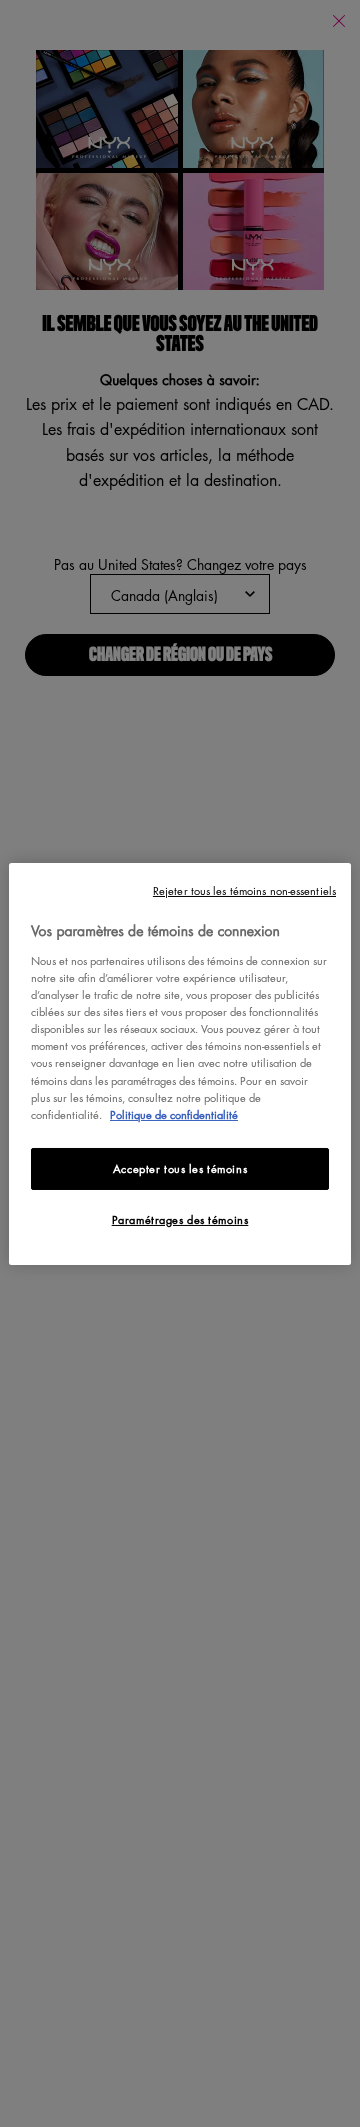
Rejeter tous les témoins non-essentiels (244, 889)
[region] (180, 1063)
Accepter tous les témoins (180, 1168)
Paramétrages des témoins (180, 1219)
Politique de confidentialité (174, 1114)
